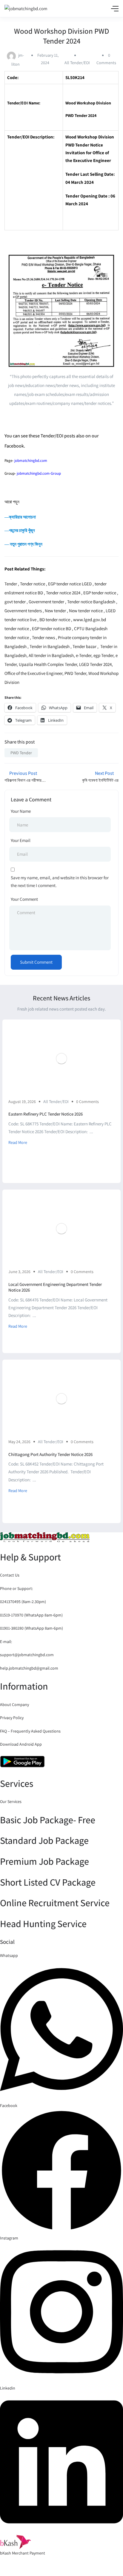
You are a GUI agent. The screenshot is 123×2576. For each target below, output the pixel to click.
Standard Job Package (44, 1840)
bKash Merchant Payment (23, 2553)
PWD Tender (21, 753)
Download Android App (21, 1744)
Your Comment (24, 899)
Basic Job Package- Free (48, 1820)
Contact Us (10, 1575)
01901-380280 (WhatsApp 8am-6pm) (31, 1628)
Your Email (21, 840)
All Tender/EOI (77, 63)
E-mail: (6, 1642)
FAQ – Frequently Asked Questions (30, 1731)
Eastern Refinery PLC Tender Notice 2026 (46, 1114)
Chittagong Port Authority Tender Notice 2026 (50, 1454)
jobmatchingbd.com (31, 461)
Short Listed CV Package (48, 1882)
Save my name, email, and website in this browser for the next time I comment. (60, 881)
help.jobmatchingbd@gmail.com (29, 1668)
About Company (14, 1705)
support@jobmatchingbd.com (27, 1655)
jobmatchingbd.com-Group (39, 473)
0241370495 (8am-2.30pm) (23, 1602)
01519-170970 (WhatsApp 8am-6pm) (31, 1615)
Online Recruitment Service (55, 1903)
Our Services (11, 1801)
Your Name (21, 811)
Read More (18, 1142)
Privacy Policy (12, 1718)
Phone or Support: (16, 1588)
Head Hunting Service (43, 1923)
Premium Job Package (44, 1861)
